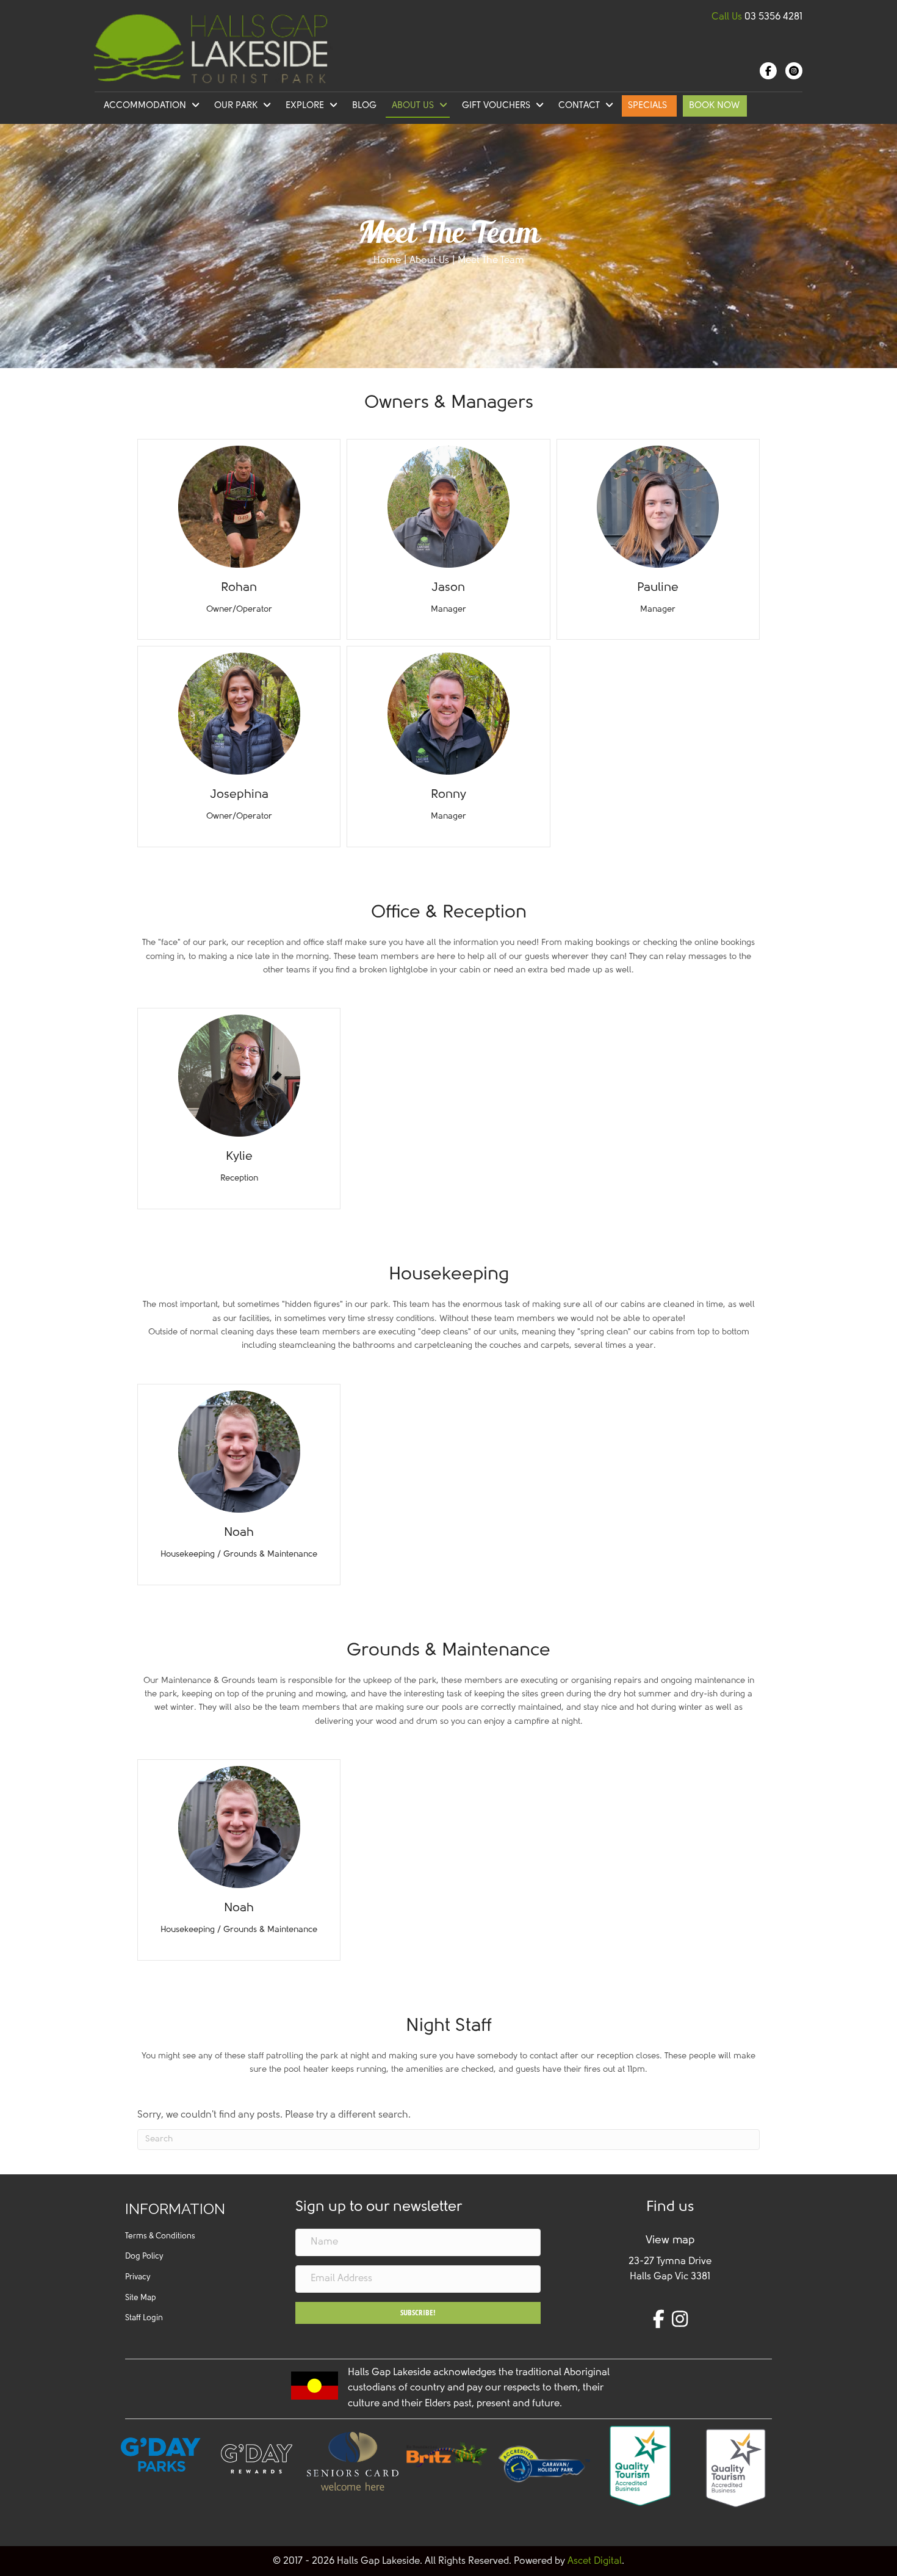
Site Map (141, 2298)
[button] (418, 2313)
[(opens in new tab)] (448, 2454)
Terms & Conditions (160, 2236)
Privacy (138, 2277)
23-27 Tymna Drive (670, 2262)
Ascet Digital (595, 2561)
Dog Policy (144, 2256)
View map (670, 2241)
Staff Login (144, 2318)
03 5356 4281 (773, 17)
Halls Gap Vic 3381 (670, 2277)
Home (387, 261)
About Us (429, 261)
